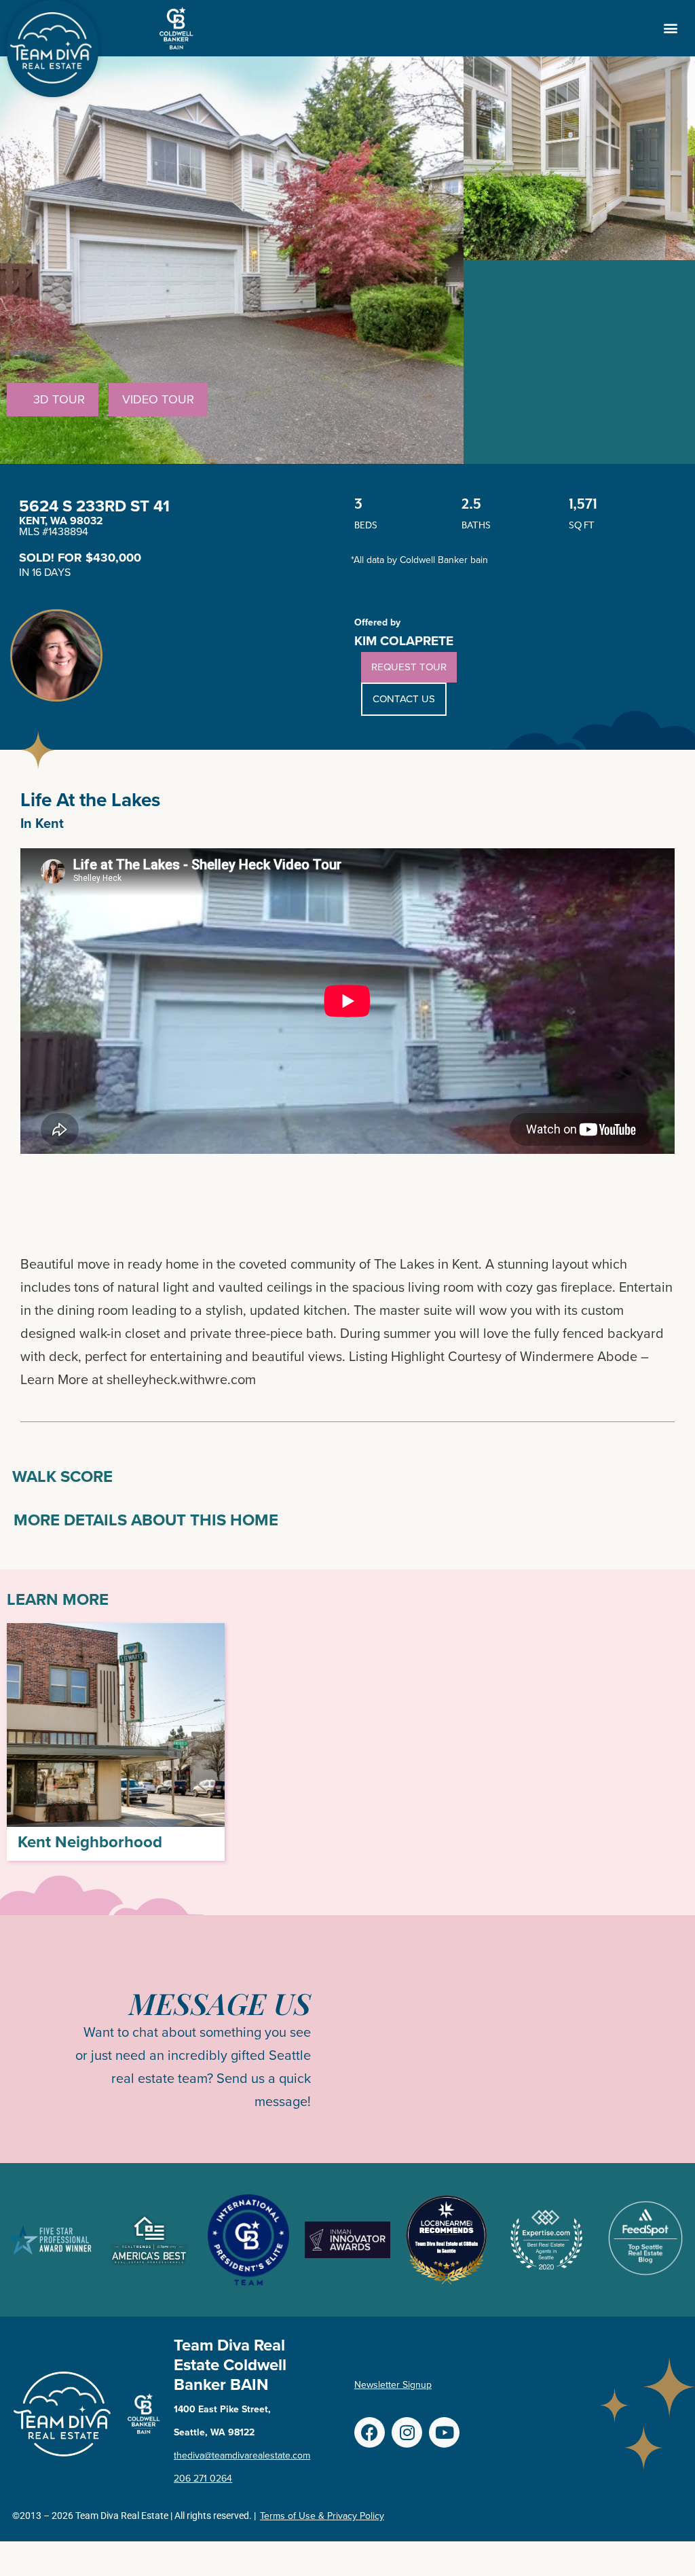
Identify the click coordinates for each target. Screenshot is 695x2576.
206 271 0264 (203, 2479)
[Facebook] (370, 2432)
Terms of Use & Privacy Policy (322, 2516)
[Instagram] (407, 2432)
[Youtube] (444, 2432)
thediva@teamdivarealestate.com (242, 2455)
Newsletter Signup (393, 2385)
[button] (670, 28)
